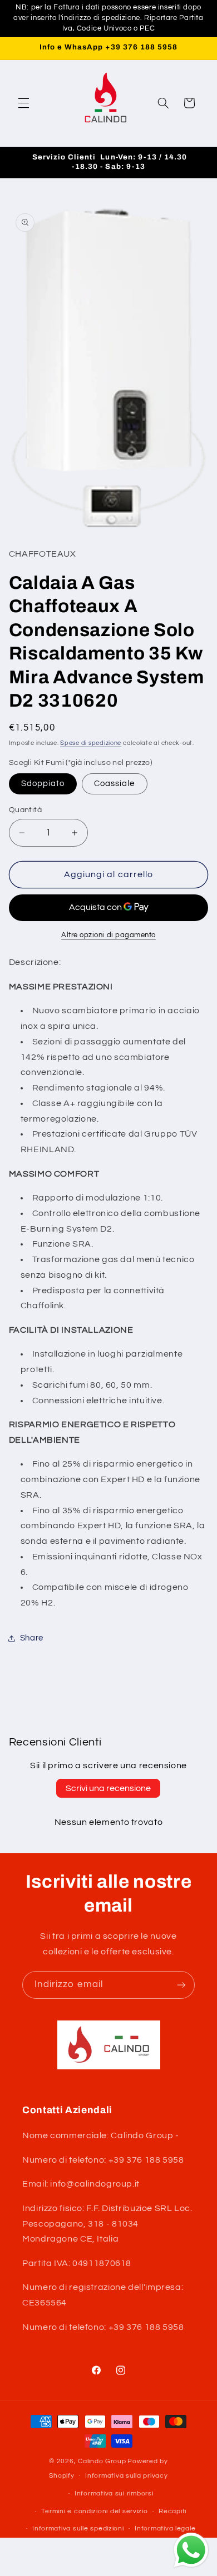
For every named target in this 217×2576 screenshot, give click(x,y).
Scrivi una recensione (108, 1788)
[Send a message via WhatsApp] (191, 2550)
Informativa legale (165, 2529)
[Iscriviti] (181, 1985)
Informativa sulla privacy (126, 2476)
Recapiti (172, 2511)
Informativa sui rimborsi (114, 2494)
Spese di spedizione (91, 743)
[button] (23, 103)
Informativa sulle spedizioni (78, 2529)
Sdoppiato (43, 784)
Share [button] (32, 1638)
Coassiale (114, 784)
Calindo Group (102, 2461)
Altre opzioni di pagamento (108, 935)
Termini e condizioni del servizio (94, 2511)
